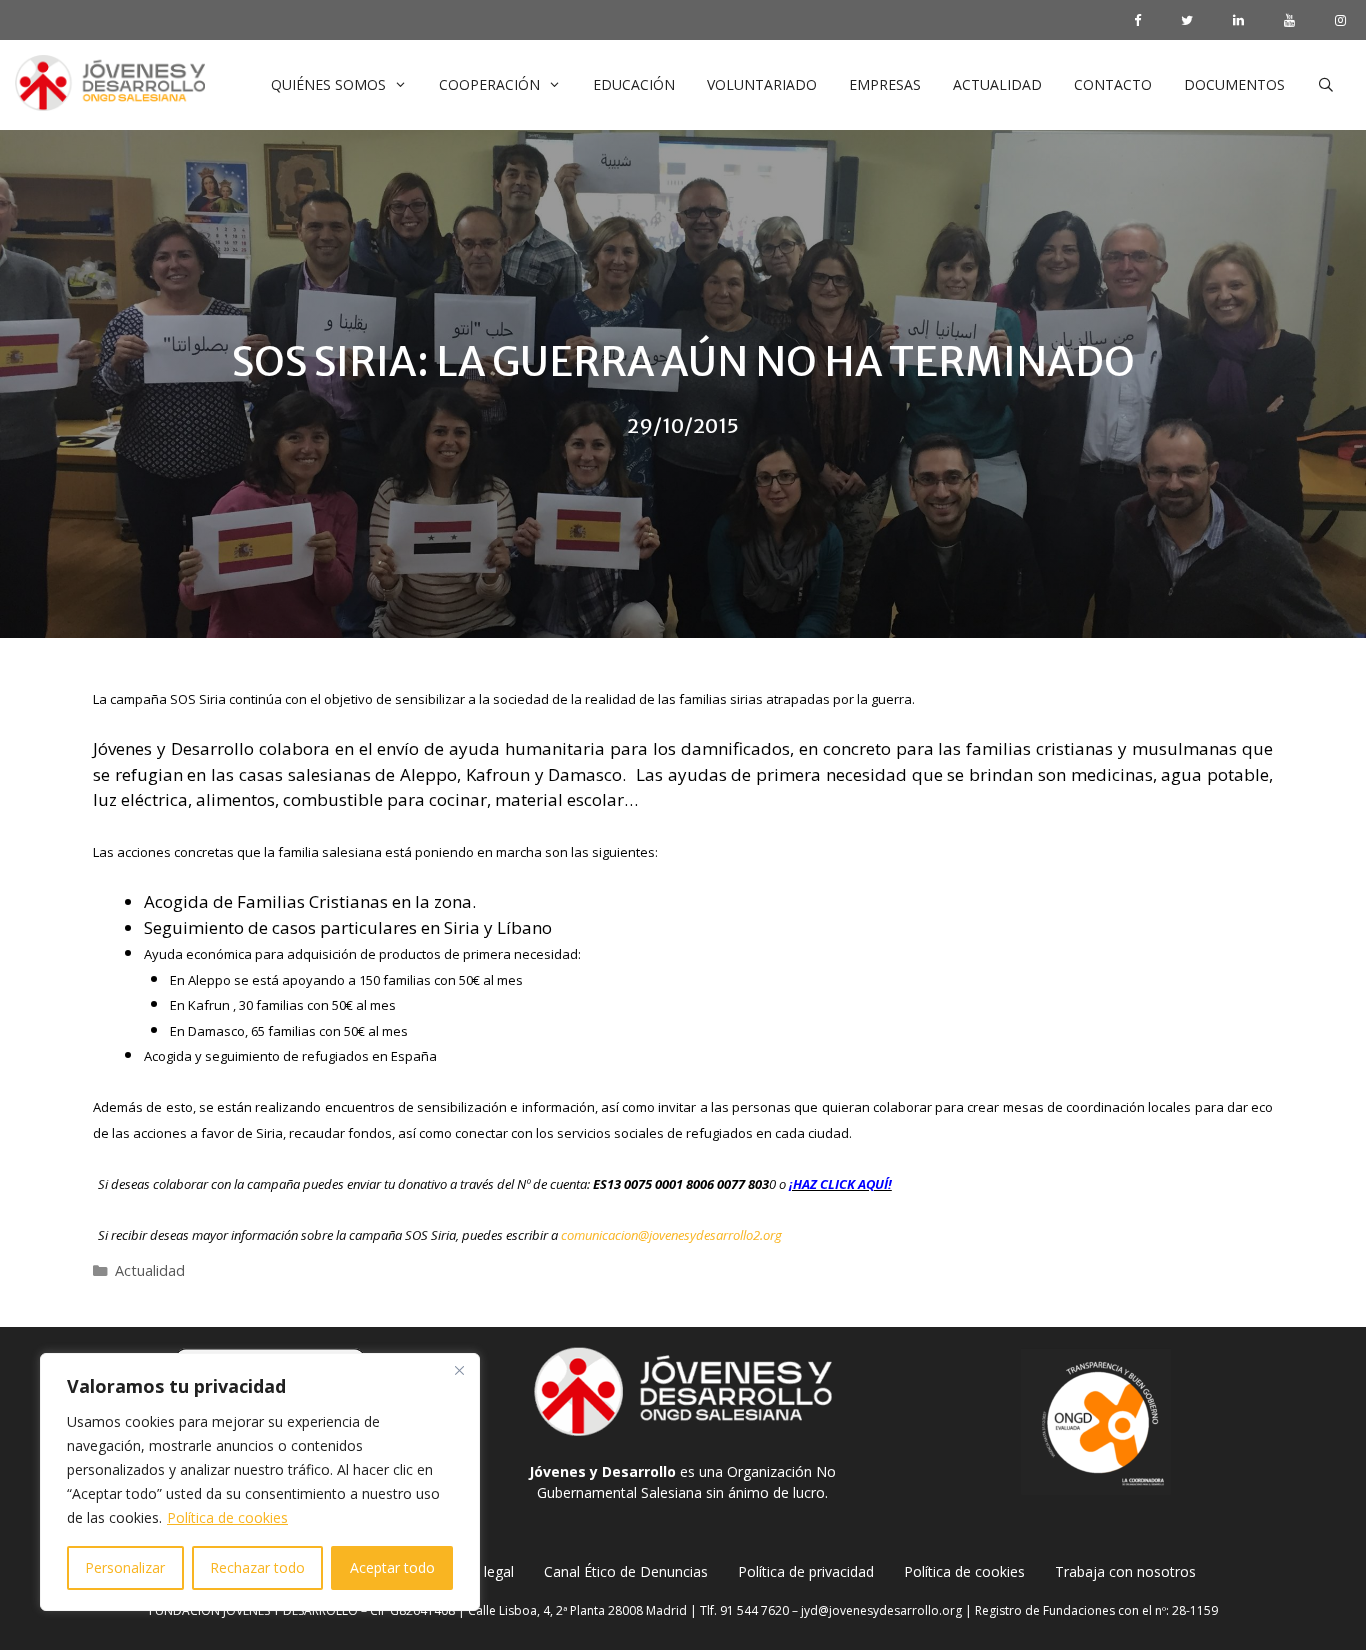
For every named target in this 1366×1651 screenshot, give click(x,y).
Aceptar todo (392, 1567)
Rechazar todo (257, 1567)
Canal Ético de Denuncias (626, 1571)
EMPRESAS (885, 84)
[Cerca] (459, 1370)
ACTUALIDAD (997, 84)
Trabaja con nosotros (1125, 1571)
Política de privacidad (806, 1571)
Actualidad (150, 1270)
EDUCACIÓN (634, 84)
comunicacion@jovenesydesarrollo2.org (671, 1235)
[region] (260, 1482)
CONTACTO (1113, 84)
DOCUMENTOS (1234, 84)
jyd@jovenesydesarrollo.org (881, 1610)
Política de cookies (227, 1517)
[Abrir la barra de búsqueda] (1326, 85)
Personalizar (125, 1567)
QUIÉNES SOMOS (328, 84)
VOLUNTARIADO (762, 84)
